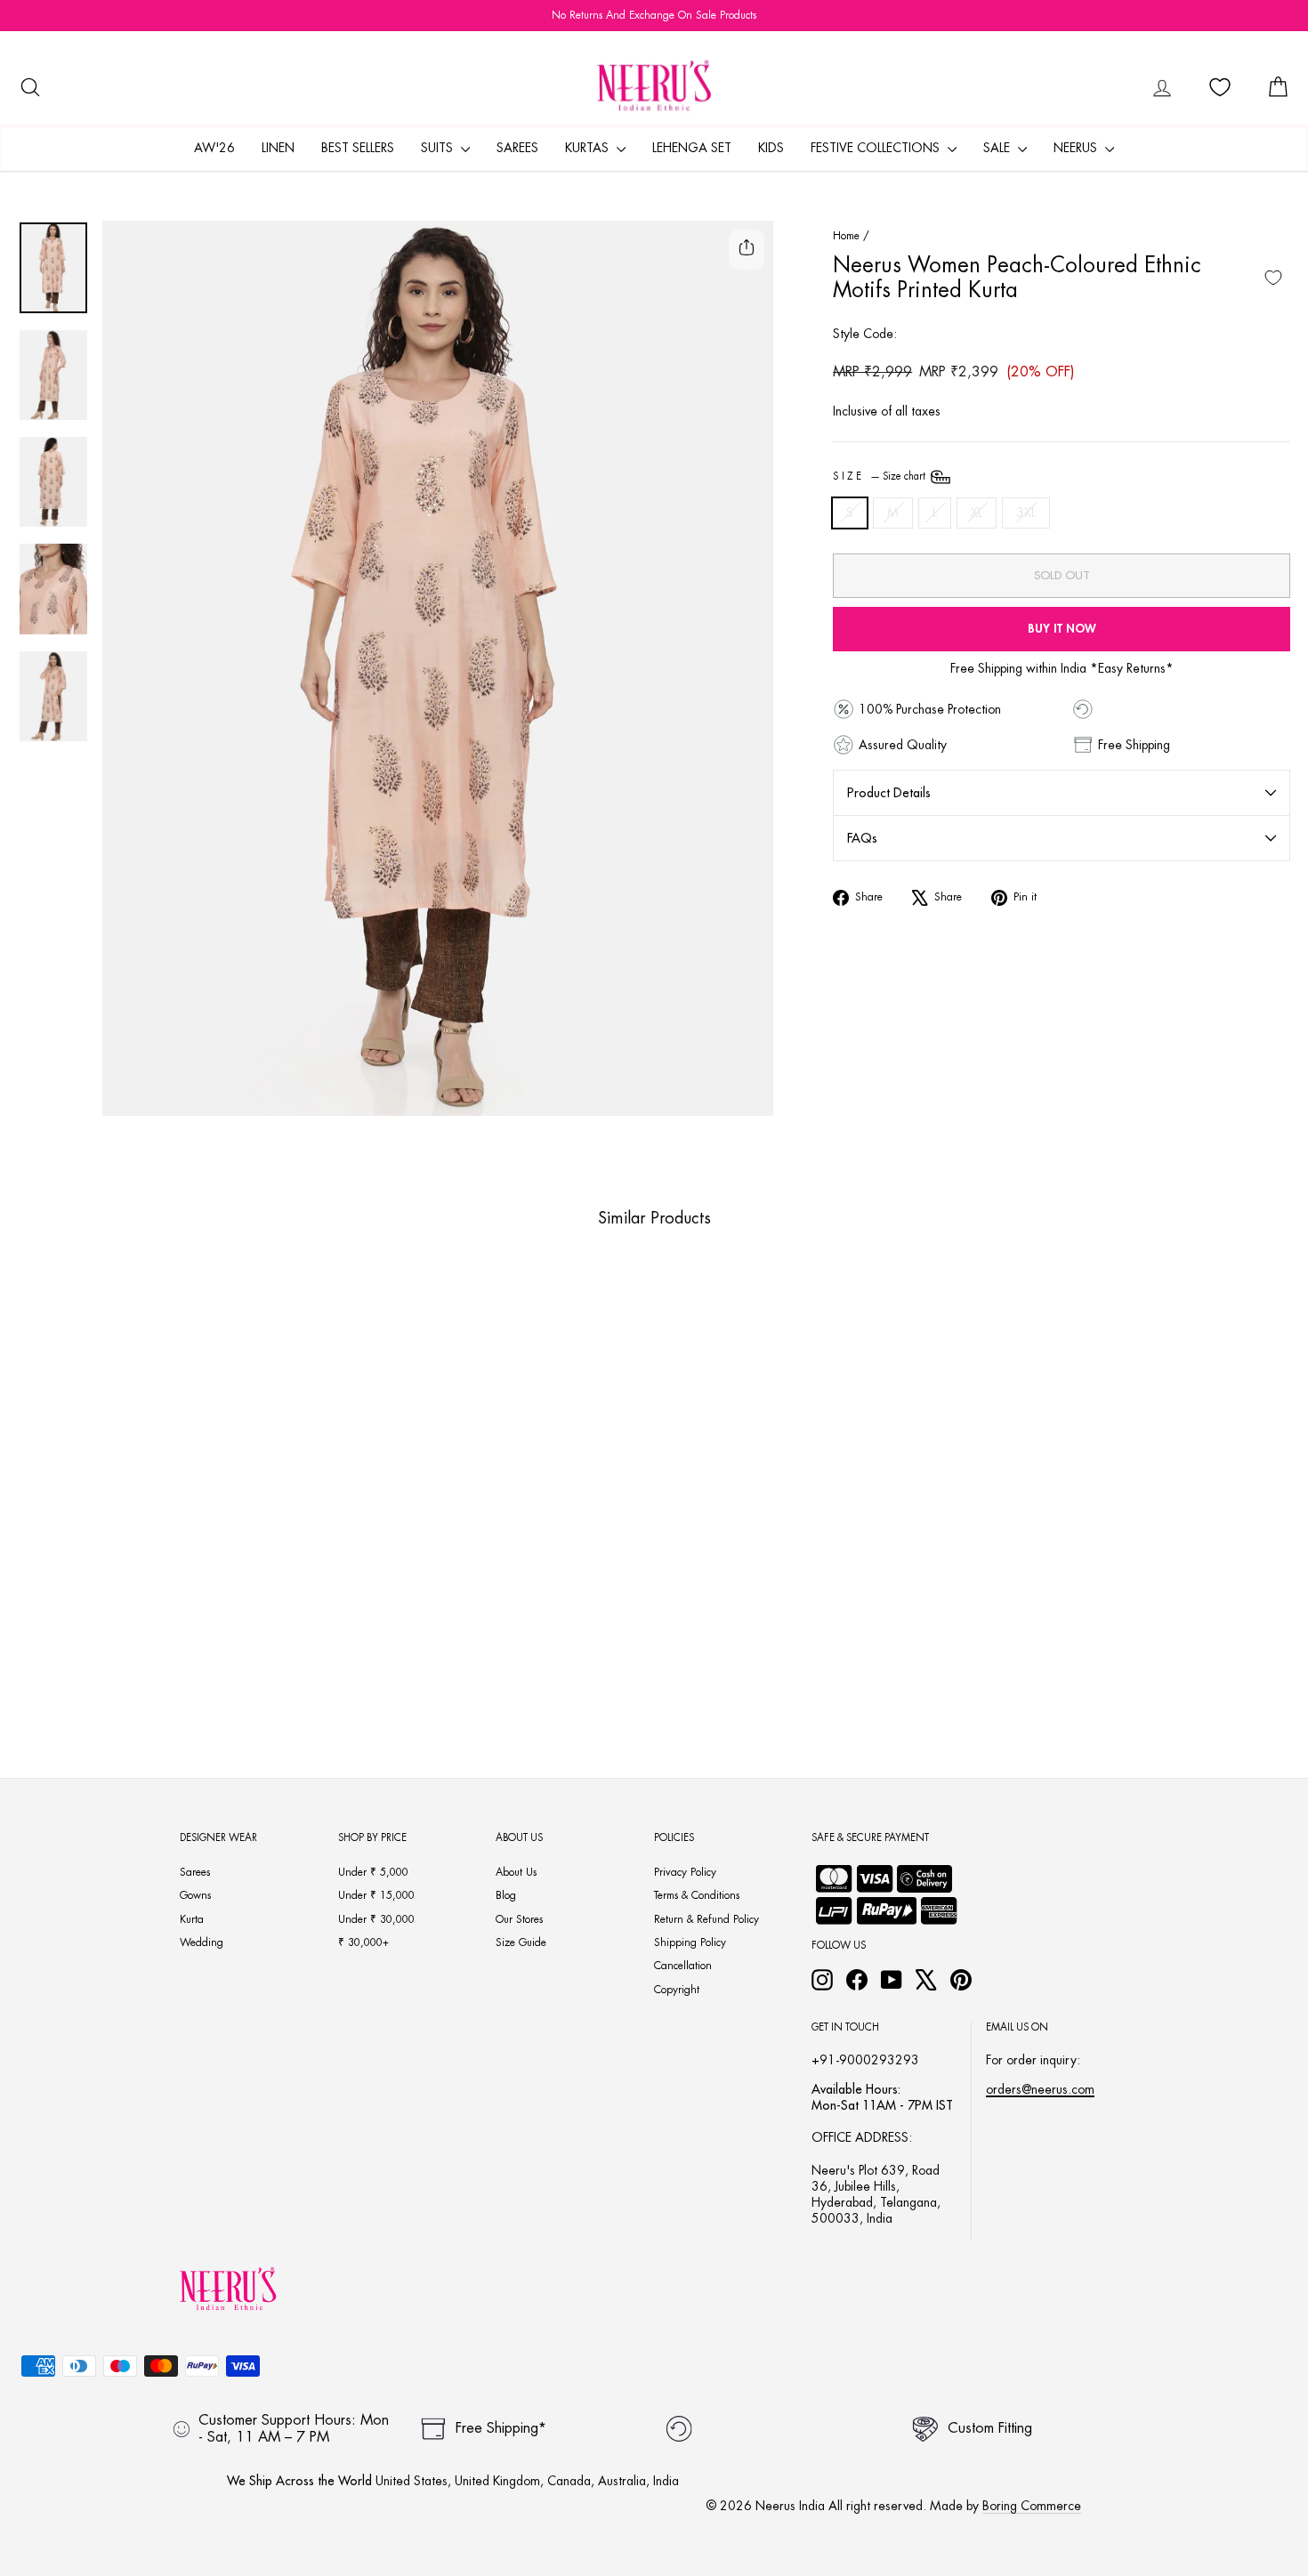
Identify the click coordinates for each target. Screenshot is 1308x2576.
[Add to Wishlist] (1273, 278)
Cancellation (683, 1966)
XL (977, 513)
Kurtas (589, 148)
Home (846, 236)
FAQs (862, 838)
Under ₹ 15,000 (376, 1895)
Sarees (517, 148)
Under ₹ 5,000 (373, 1872)
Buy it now (1062, 629)
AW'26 (214, 148)
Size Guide (521, 1942)
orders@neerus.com (1040, 2089)
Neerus (1077, 148)
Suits (439, 148)
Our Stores (519, 1919)
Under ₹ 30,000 (376, 1919)
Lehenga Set (692, 148)
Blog (506, 1895)
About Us (516, 1872)
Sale (998, 148)
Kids (771, 148)
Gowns (195, 1895)
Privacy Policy (685, 1872)
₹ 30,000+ (363, 1942)
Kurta (192, 1919)
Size (880, 476)
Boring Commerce (1032, 2506)
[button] (141, 1636)
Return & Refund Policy (706, 1919)
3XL (1026, 513)
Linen (278, 148)
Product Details (889, 793)
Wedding (202, 1942)
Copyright (677, 1990)
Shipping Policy (690, 1942)
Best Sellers (358, 148)
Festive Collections (877, 148)
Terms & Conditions (697, 1895)
